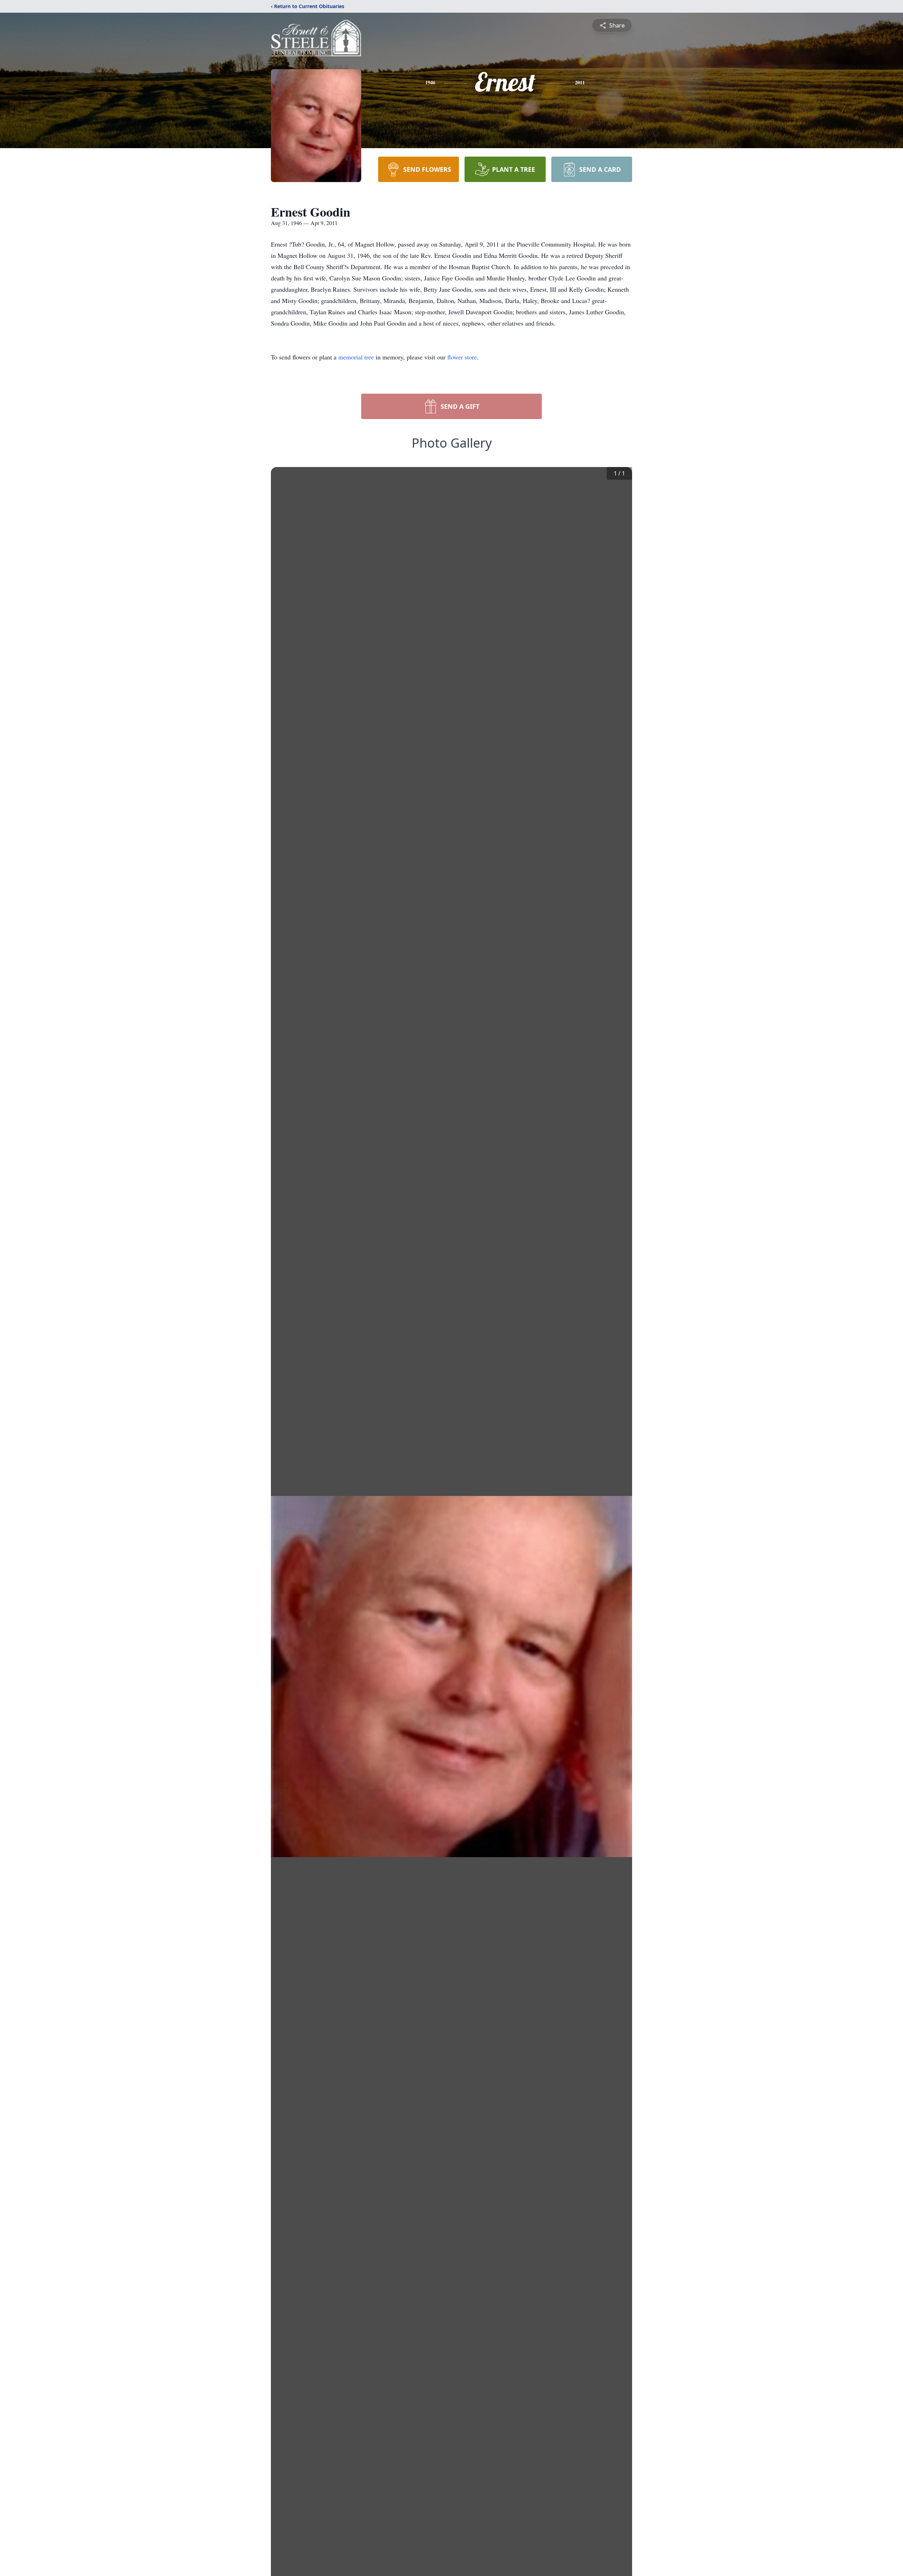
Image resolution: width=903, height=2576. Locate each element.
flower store (462, 357)
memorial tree (356, 357)
